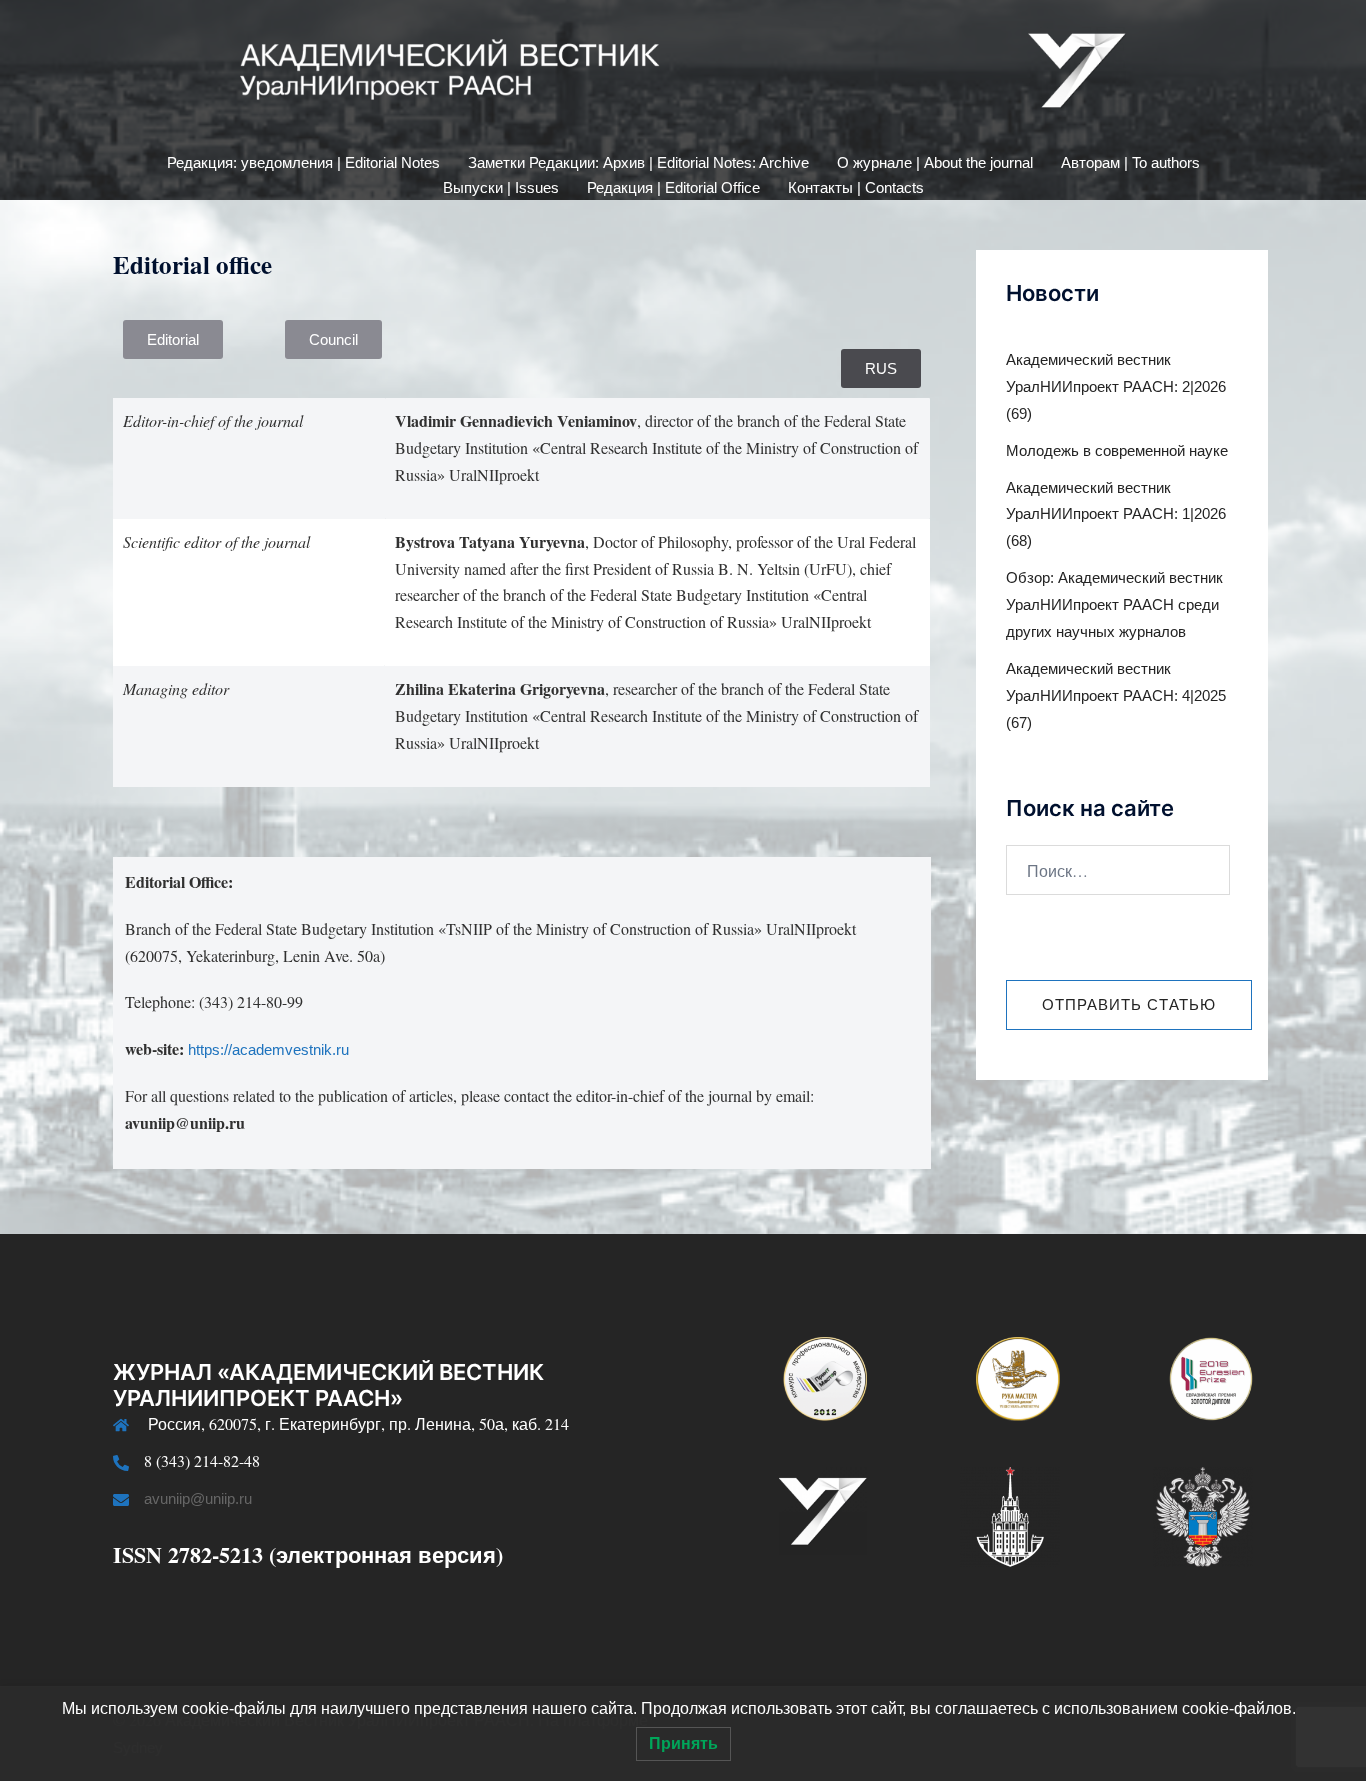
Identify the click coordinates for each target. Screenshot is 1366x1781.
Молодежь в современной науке (1117, 450)
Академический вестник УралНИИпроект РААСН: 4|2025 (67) (1116, 695)
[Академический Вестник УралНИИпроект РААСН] (683, 75)
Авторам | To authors (1130, 162)
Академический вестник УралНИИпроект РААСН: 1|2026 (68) (1116, 514)
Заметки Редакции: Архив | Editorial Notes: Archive (638, 162)
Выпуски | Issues (501, 187)
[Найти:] (1118, 870)
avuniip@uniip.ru (198, 1498)
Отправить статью (1129, 1004)
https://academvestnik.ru (268, 1049)
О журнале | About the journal (935, 162)
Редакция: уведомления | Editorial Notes (303, 162)
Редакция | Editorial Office (673, 187)
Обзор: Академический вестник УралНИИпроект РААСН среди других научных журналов (1114, 604)
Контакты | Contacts (856, 187)
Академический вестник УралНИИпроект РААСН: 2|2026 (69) (1116, 386)
